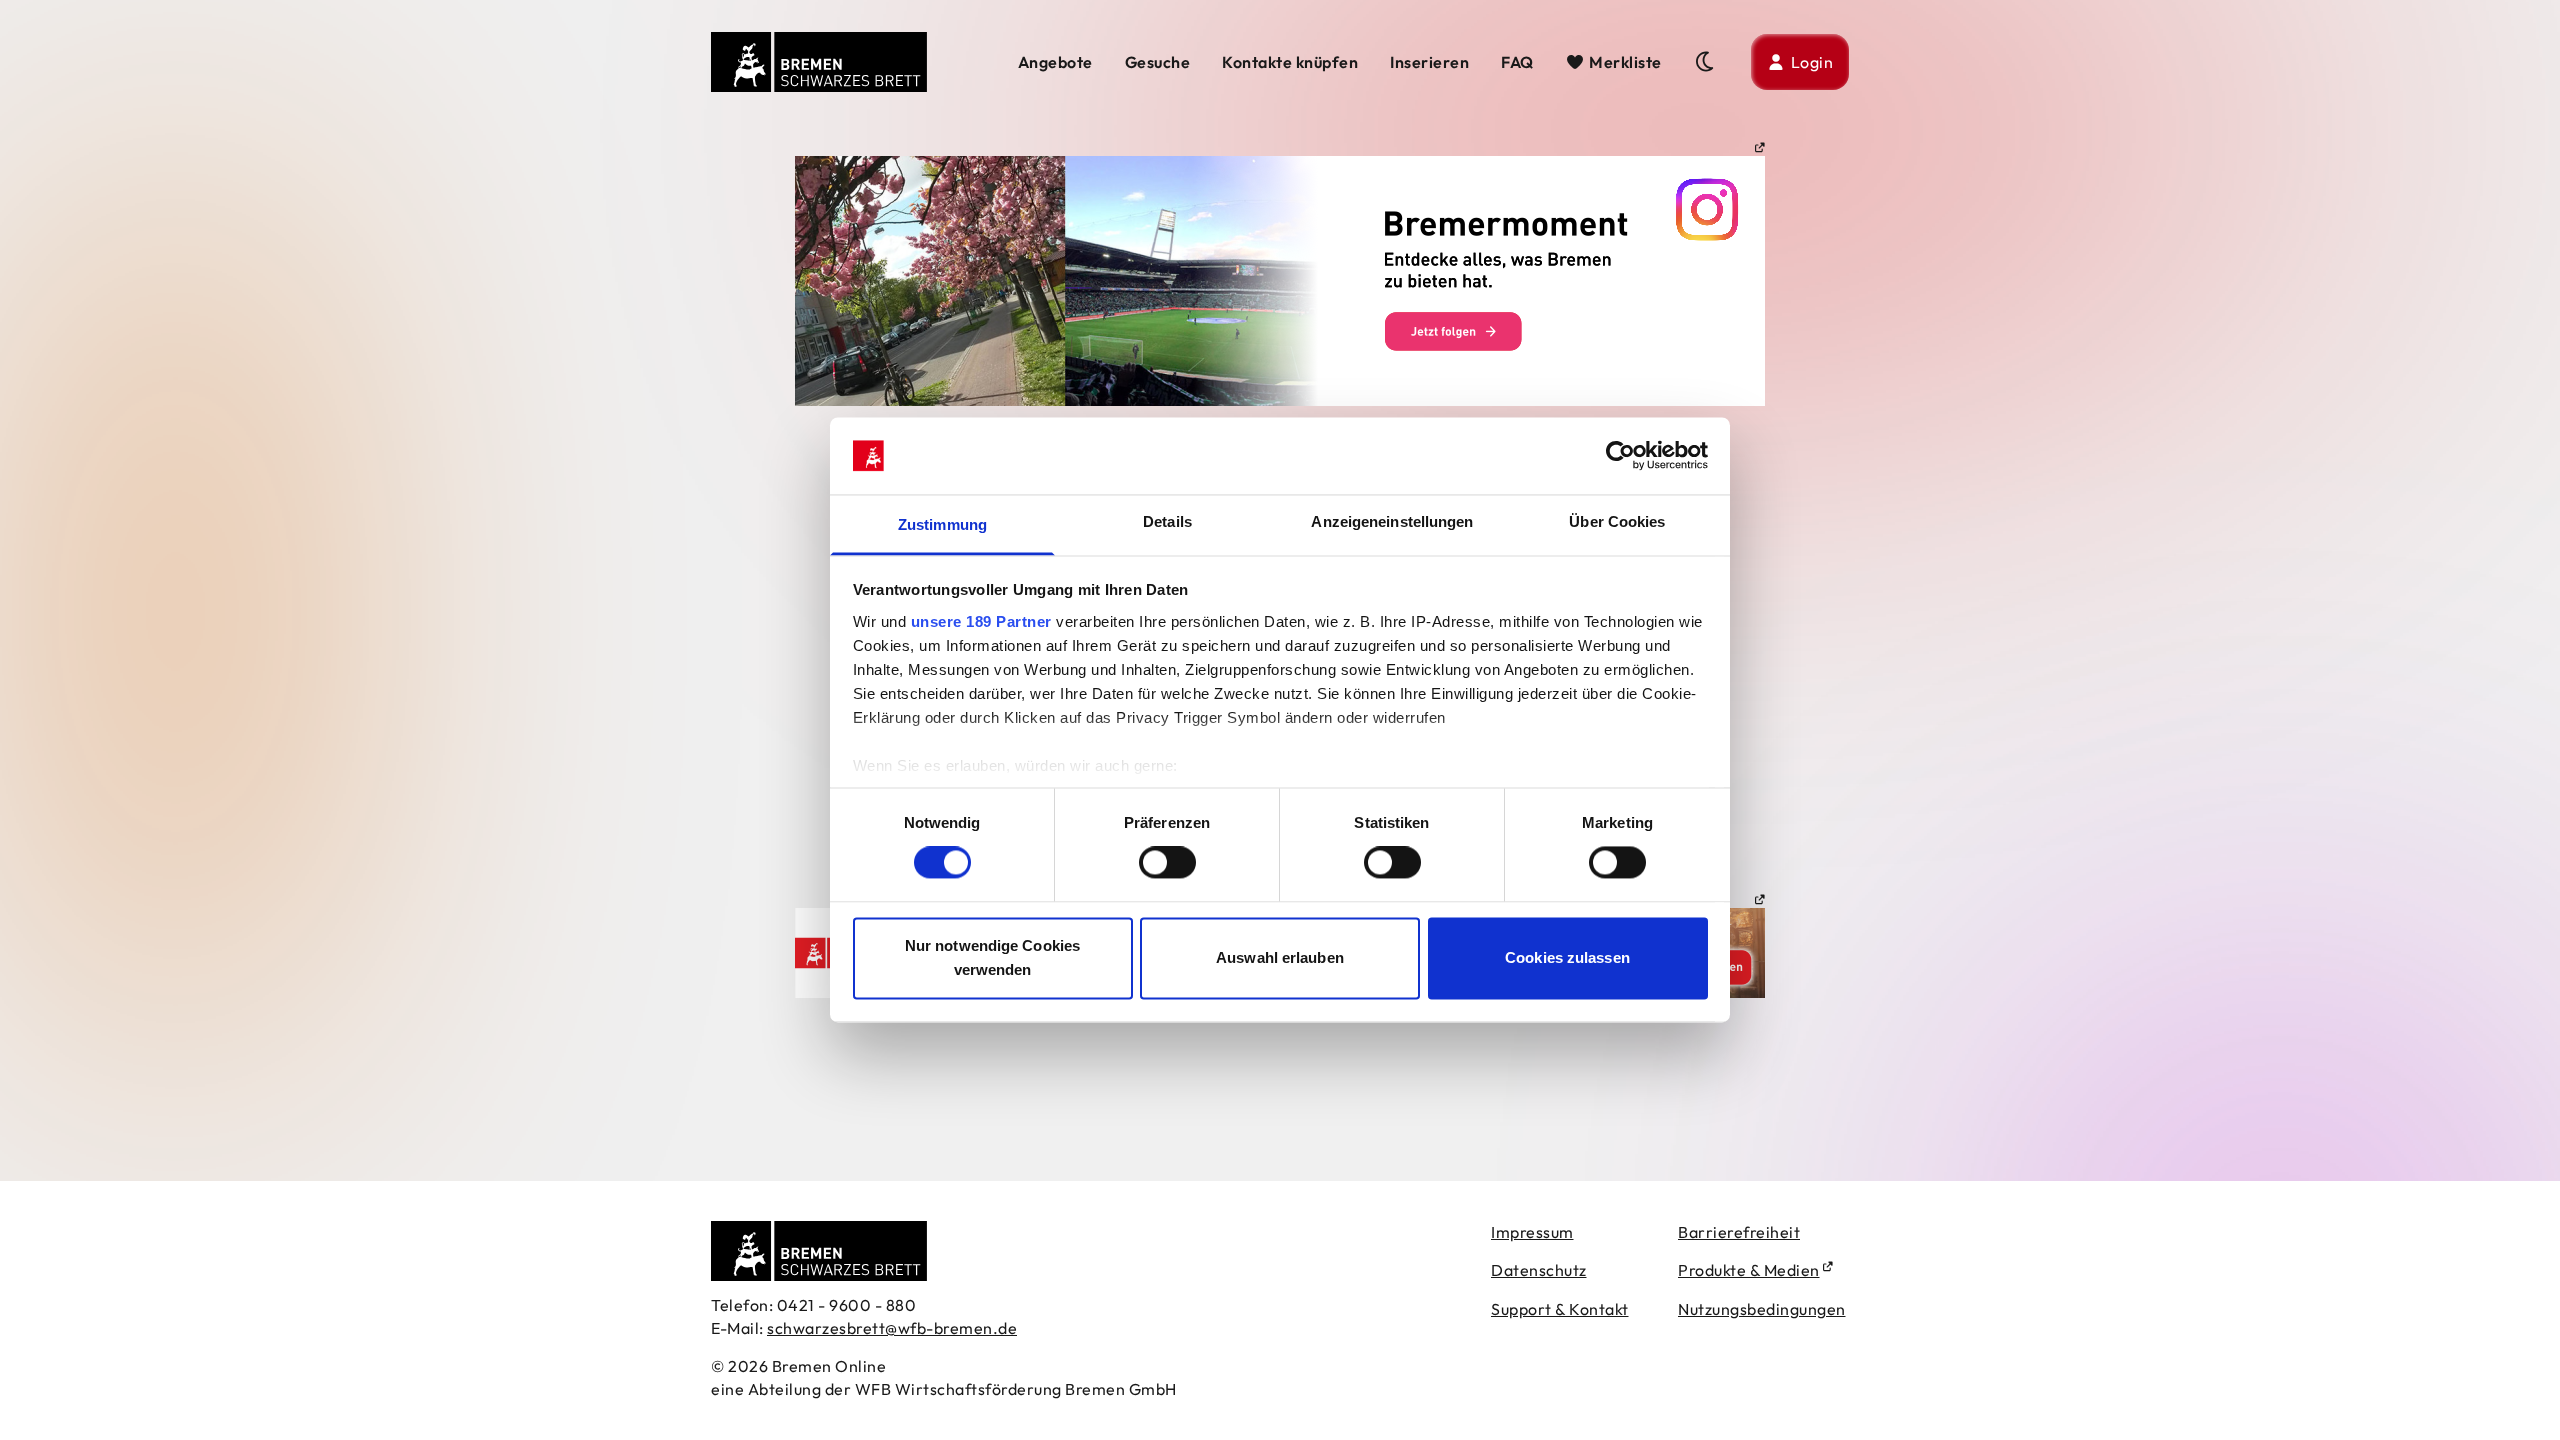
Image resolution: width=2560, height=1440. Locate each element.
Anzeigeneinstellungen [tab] (1392, 521)
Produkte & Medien (1749, 1270)
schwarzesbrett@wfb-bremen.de (892, 1328)
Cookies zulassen (1567, 957)
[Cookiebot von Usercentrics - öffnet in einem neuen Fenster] (1620, 456)
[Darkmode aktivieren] (1706, 62)
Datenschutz (1539, 1270)
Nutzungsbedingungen (1762, 1309)
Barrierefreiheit (1739, 1232)
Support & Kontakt (1560, 1309)
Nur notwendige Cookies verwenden (992, 957)
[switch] (1167, 863)
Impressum (1532, 1232)
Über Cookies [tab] (1617, 521)
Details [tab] (1167, 521)
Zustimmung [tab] (942, 524)
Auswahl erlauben (1280, 957)
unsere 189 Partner (981, 621)
